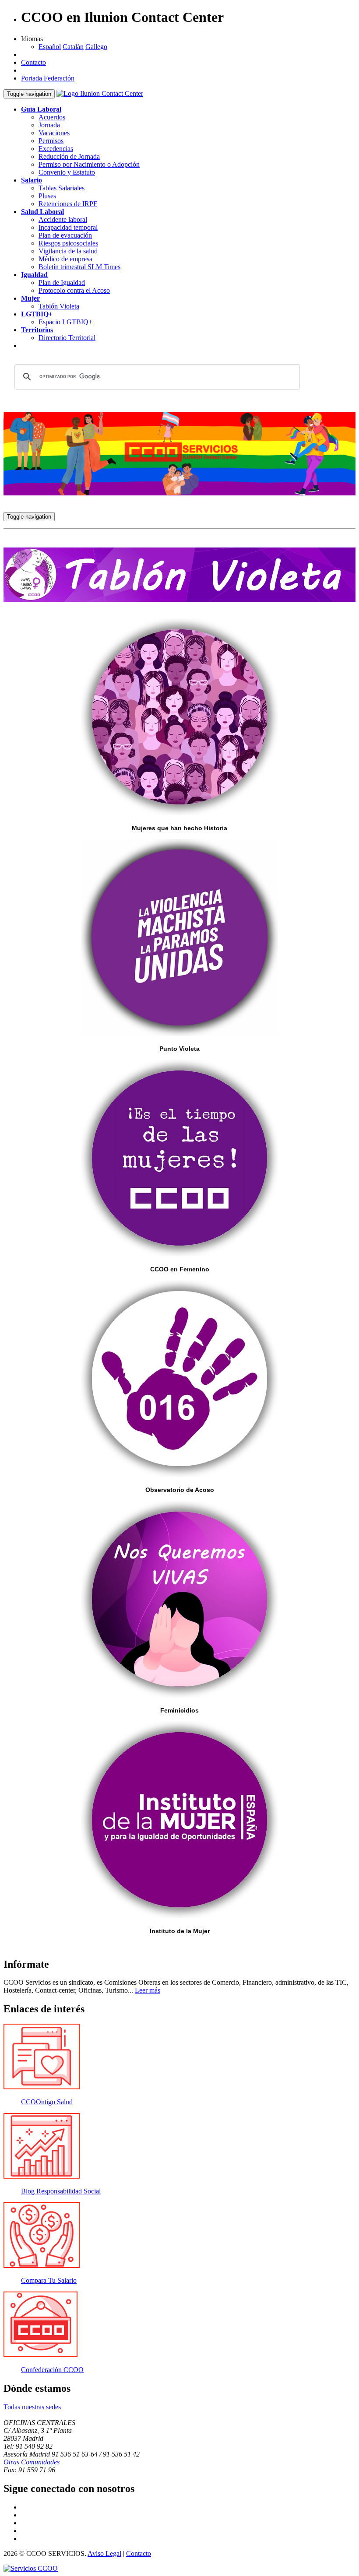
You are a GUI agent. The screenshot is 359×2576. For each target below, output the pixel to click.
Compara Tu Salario (49, 2280)
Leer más (148, 1990)
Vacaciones (54, 133)
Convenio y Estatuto (67, 172)
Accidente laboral (63, 219)
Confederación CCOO (52, 2370)
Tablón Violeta (59, 306)
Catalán (73, 47)
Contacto (33, 62)
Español (50, 47)
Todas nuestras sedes (32, 2407)
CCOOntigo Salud (47, 2102)
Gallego (96, 47)
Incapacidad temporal (68, 227)
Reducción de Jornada (69, 156)
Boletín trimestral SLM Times (79, 267)
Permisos (51, 141)
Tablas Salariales (62, 188)
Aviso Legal (104, 2553)
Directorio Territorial (67, 338)
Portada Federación (48, 78)
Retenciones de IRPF (68, 204)
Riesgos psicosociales (68, 243)
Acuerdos (52, 117)
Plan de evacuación (65, 235)
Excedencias (56, 149)
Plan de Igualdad (62, 283)
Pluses (47, 196)
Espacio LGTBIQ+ (65, 322)
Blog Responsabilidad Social (61, 2191)
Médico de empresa (65, 259)
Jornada (49, 125)
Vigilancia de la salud (68, 251)
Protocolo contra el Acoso (74, 290)
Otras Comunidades (32, 2462)
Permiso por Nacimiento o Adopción (89, 164)
